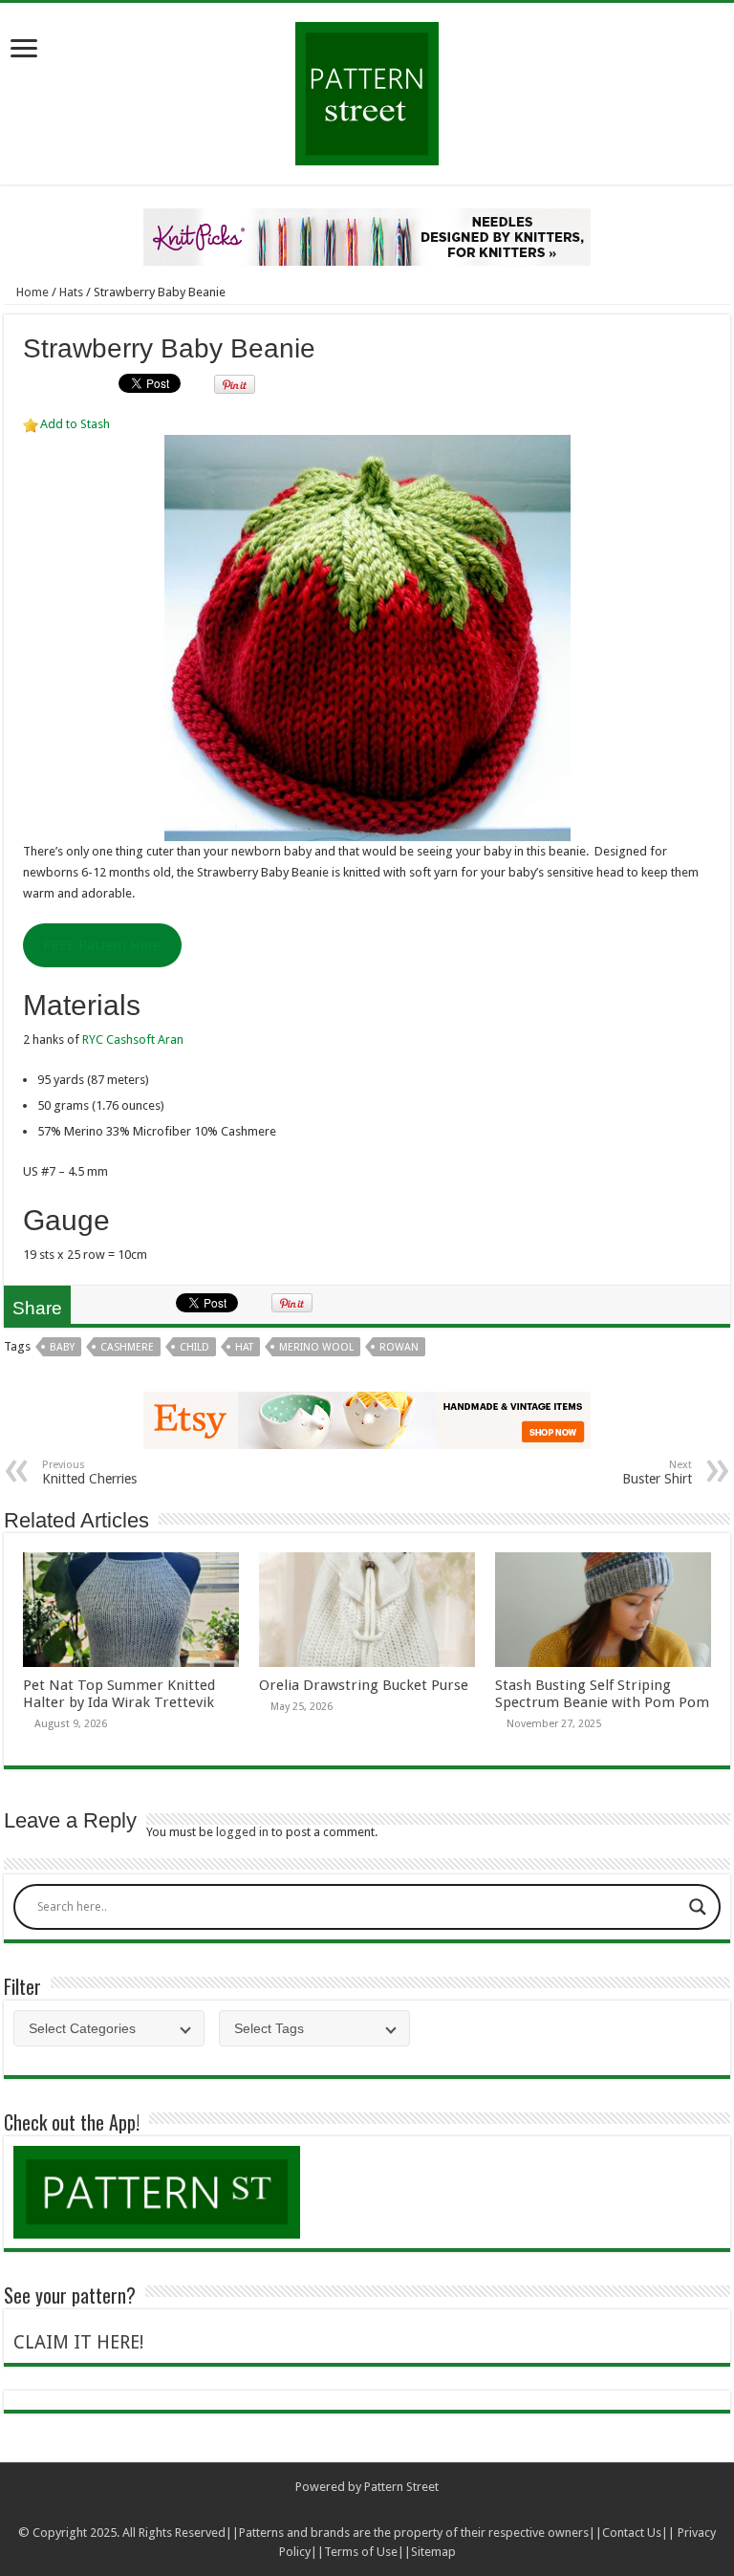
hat (244, 1347)
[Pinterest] (386, 2510)
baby (62, 1347)
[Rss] (331, 2510)
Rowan (399, 1347)
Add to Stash (75, 424)
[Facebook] (349, 2510)
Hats (71, 292)
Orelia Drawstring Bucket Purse (364, 1685)
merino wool (316, 1347)
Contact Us (632, 2533)
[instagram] (404, 2510)
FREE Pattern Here (102, 945)
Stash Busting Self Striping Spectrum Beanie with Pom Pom (602, 1694)
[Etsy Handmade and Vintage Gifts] (367, 1419)
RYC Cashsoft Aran (133, 1039)
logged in (242, 1832)
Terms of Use (361, 2552)
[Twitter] (367, 2510)
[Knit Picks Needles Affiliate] (367, 236)
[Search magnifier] (698, 1907)
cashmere (127, 1347)
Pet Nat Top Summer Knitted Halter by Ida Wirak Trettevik (119, 1694)
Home (31, 292)
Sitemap (433, 2552)
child (194, 1347)
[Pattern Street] (367, 87)
